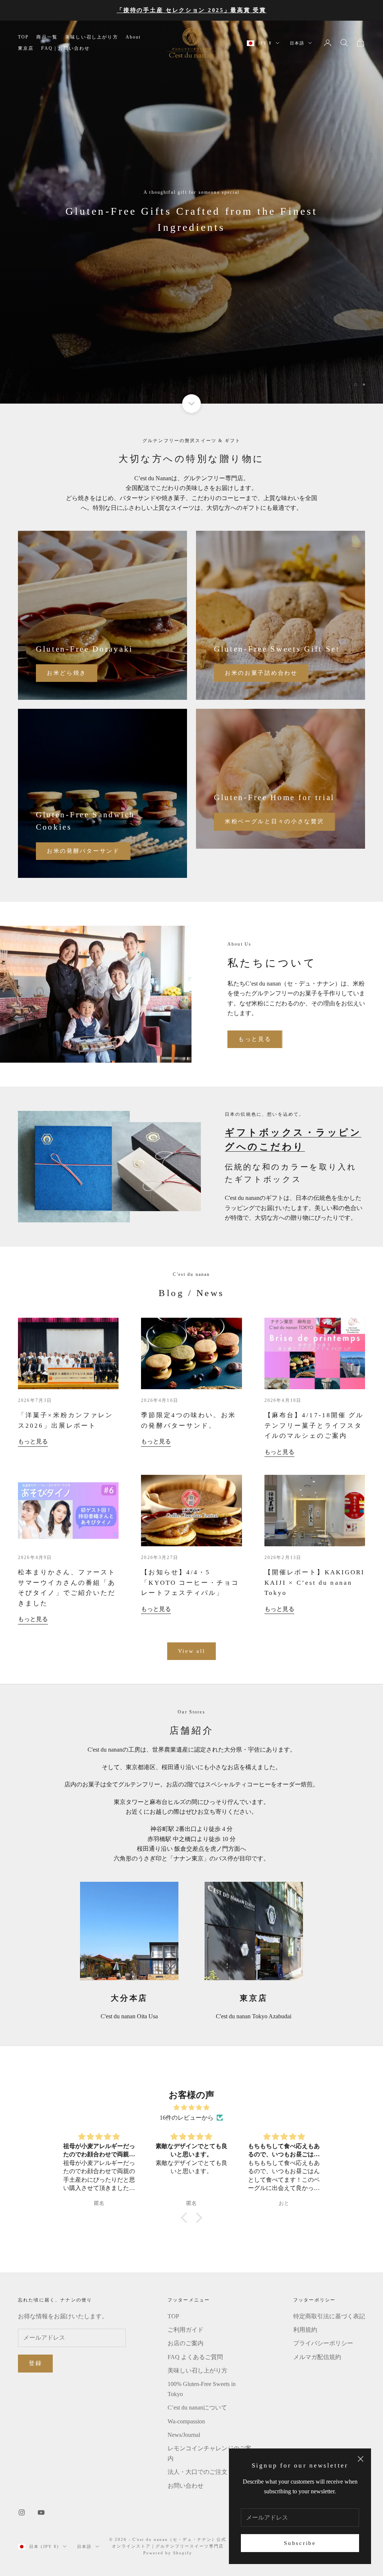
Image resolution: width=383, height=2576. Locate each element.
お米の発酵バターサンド (83, 851)
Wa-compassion (186, 2421)
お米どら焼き (67, 673)
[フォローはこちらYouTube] (41, 2512)
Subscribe (300, 2543)
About (133, 37)
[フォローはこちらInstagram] (22, 2512)
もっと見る (255, 1039)
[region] (191, 212)
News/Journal (184, 2435)
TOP (23, 37)
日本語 (297, 43)
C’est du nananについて (197, 2407)
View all (192, 1651)
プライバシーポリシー (323, 2343)
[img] (191, 2108)
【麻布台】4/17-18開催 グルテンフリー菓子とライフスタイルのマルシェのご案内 (314, 1425)
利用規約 (305, 2330)
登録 (35, 2363)
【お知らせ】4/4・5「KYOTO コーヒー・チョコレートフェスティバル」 (190, 1583)
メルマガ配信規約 (317, 2357)
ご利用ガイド (186, 2330)
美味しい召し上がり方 (92, 37)
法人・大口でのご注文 (197, 2472)
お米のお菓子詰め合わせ (261, 673)
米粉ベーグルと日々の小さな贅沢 (275, 821)
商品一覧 (47, 37)
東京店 (26, 48)
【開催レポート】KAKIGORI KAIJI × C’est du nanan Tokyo (315, 1583)
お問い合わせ (186, 2486)
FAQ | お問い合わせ (65, 48)
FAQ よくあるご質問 (195, 2357)
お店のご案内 (186, 2343)
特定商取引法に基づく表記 (329, 2316)
